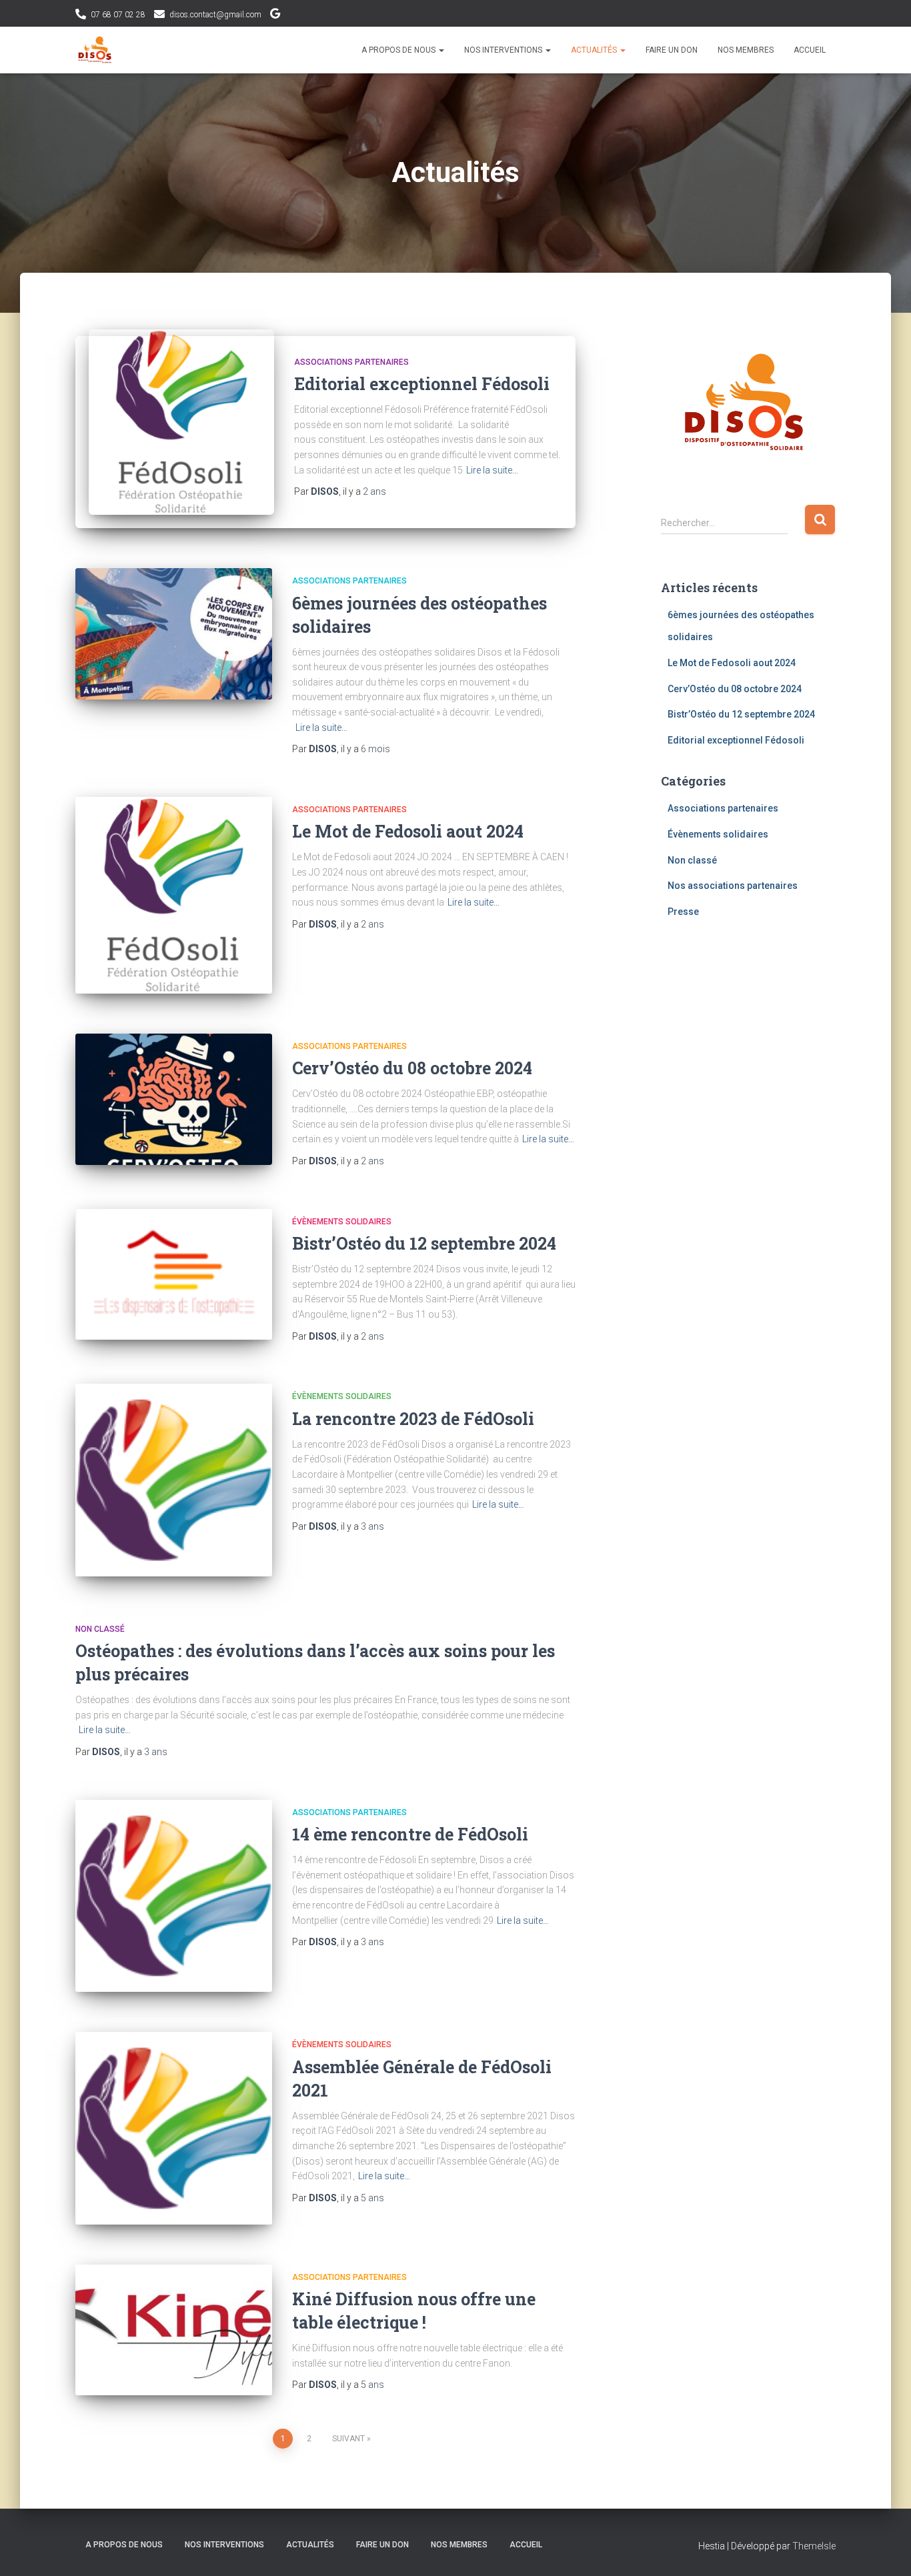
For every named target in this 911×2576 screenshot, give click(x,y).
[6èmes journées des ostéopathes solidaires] (174, 634)
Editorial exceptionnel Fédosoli (422, 384)
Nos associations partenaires (733, 886)
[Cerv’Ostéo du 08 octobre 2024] (174, 1099)
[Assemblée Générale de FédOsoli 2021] (174, 2128)
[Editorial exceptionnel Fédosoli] (181, 421)
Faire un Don (672, 50)
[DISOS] (95, 50)
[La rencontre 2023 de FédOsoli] (174, 1480)
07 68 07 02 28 (118, 15)
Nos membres (746, 50)
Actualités (595, 50)
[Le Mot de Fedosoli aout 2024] (174, 895)
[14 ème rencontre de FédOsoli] (174, 1896)
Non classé (100, 1629)
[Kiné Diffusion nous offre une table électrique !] (174, 2330)
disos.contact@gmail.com (215, 15)
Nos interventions (504, 50)
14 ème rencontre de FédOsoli (412, 1834)
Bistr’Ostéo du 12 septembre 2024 (424, 1243)
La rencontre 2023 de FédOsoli (415, 1419)
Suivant (348, 2439)
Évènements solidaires (342, 1222)
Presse (683, 912)
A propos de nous (399, 50)
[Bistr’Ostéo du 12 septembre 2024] (174, 1275)
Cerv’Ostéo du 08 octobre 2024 (412, 1068)
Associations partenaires (351, 362)
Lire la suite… (492, 470)
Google (275, 15)
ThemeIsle (814, 2546)
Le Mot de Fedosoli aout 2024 (408, 831)
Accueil (810, 50)
